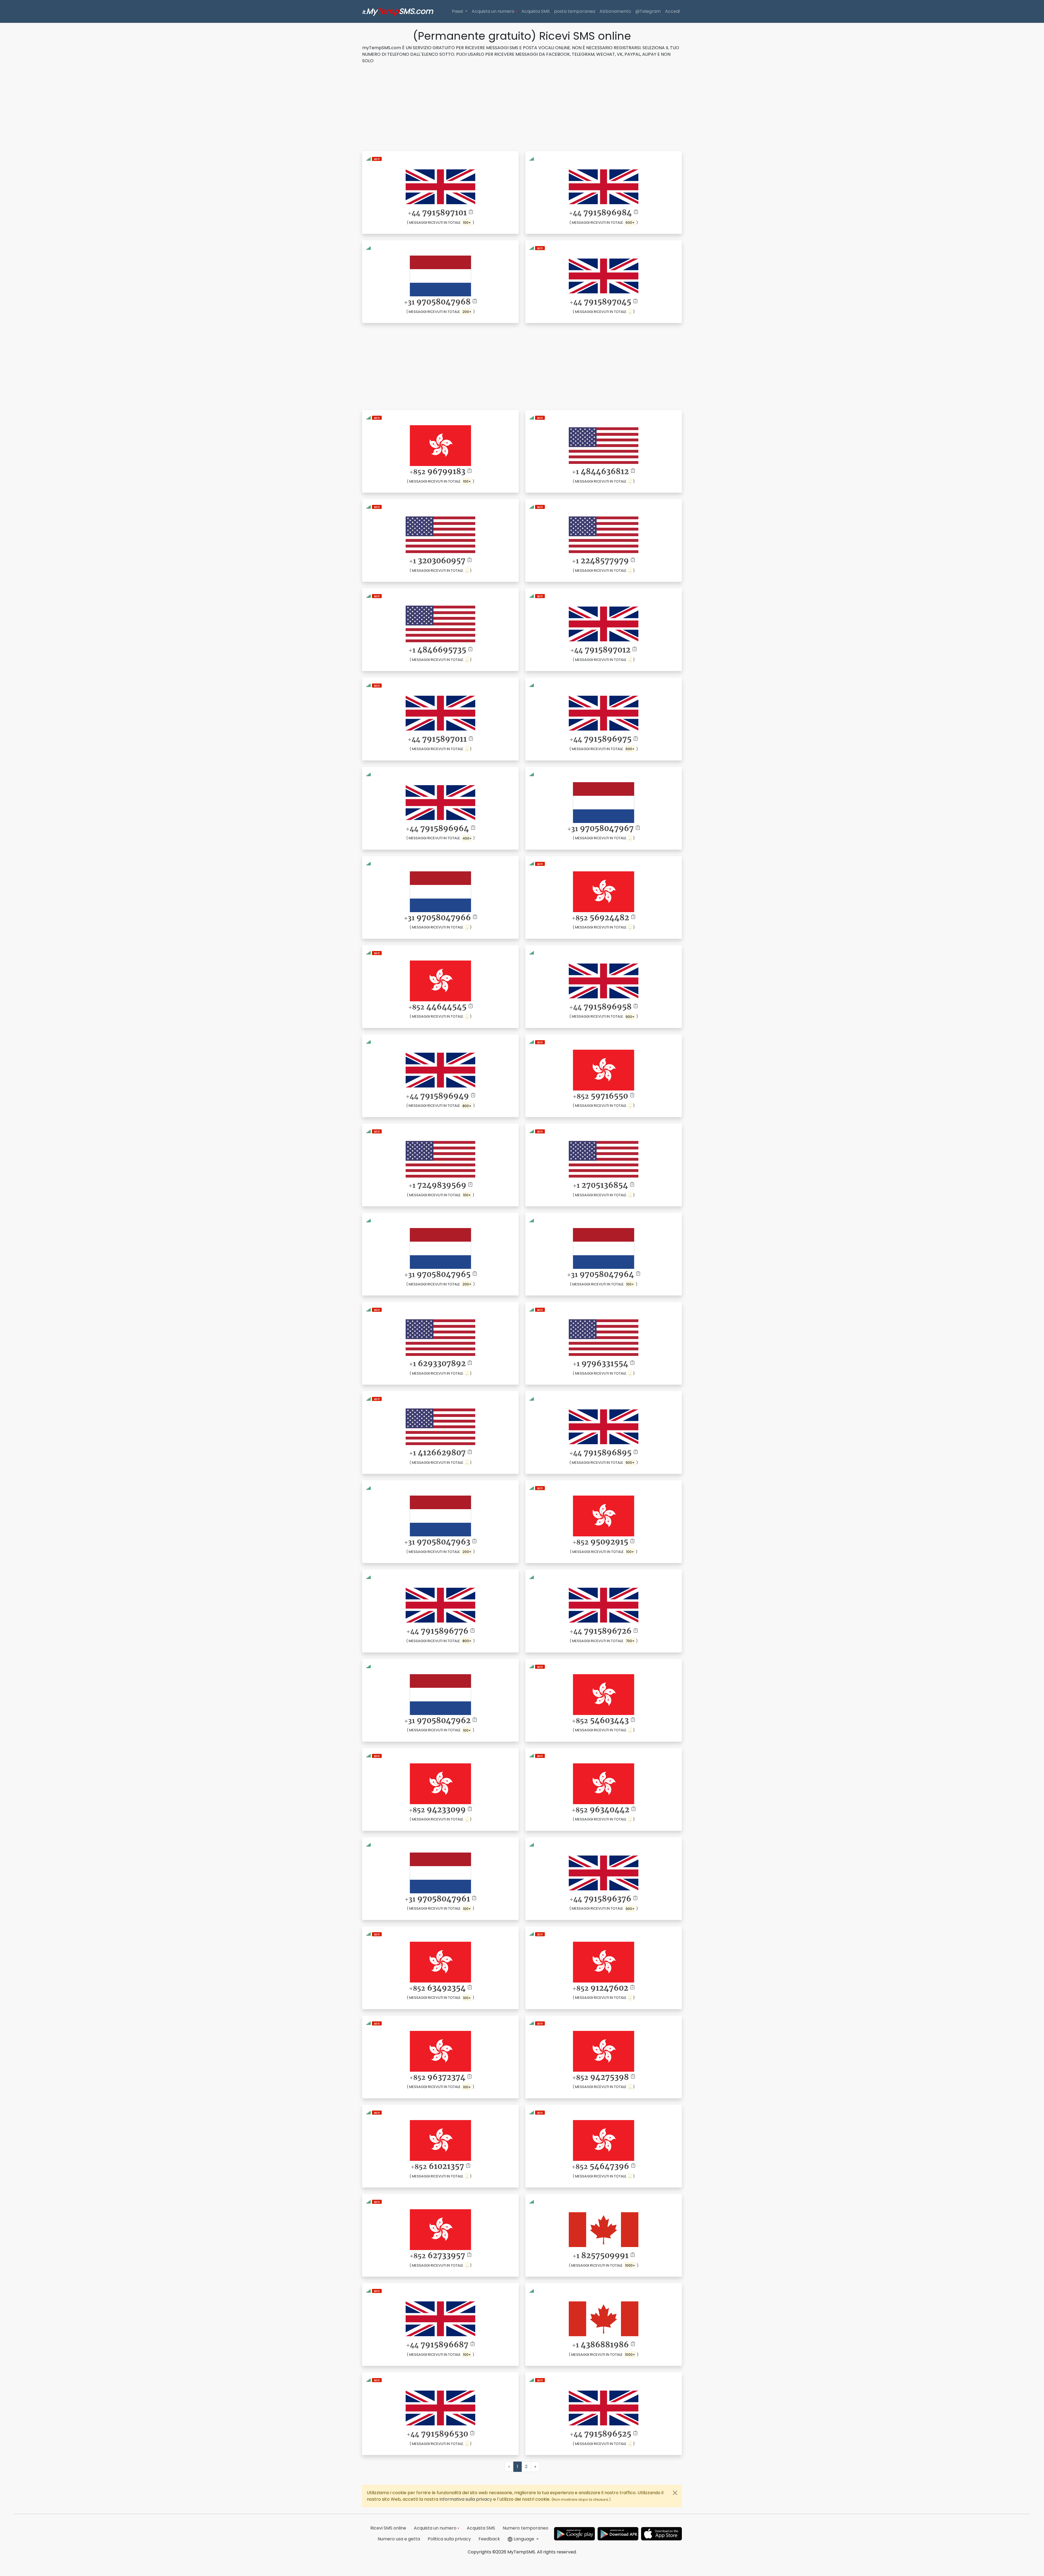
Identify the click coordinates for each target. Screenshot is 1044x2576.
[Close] (675, 2493)
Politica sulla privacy (449, 2539)
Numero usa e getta (399, 2539)
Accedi (672, 11)
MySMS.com (398, 11)
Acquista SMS (536, 11)
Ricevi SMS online (388, 2528)
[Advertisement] (522, 107)
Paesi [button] (458, 11)
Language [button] (524, 2539)
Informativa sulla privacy (466, 2499)
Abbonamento (615, 11)
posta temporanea (575, 11)
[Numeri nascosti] (377, 159)
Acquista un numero (494, 11)
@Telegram (648, 11)
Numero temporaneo (526, 2528)
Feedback (489, 2539)
